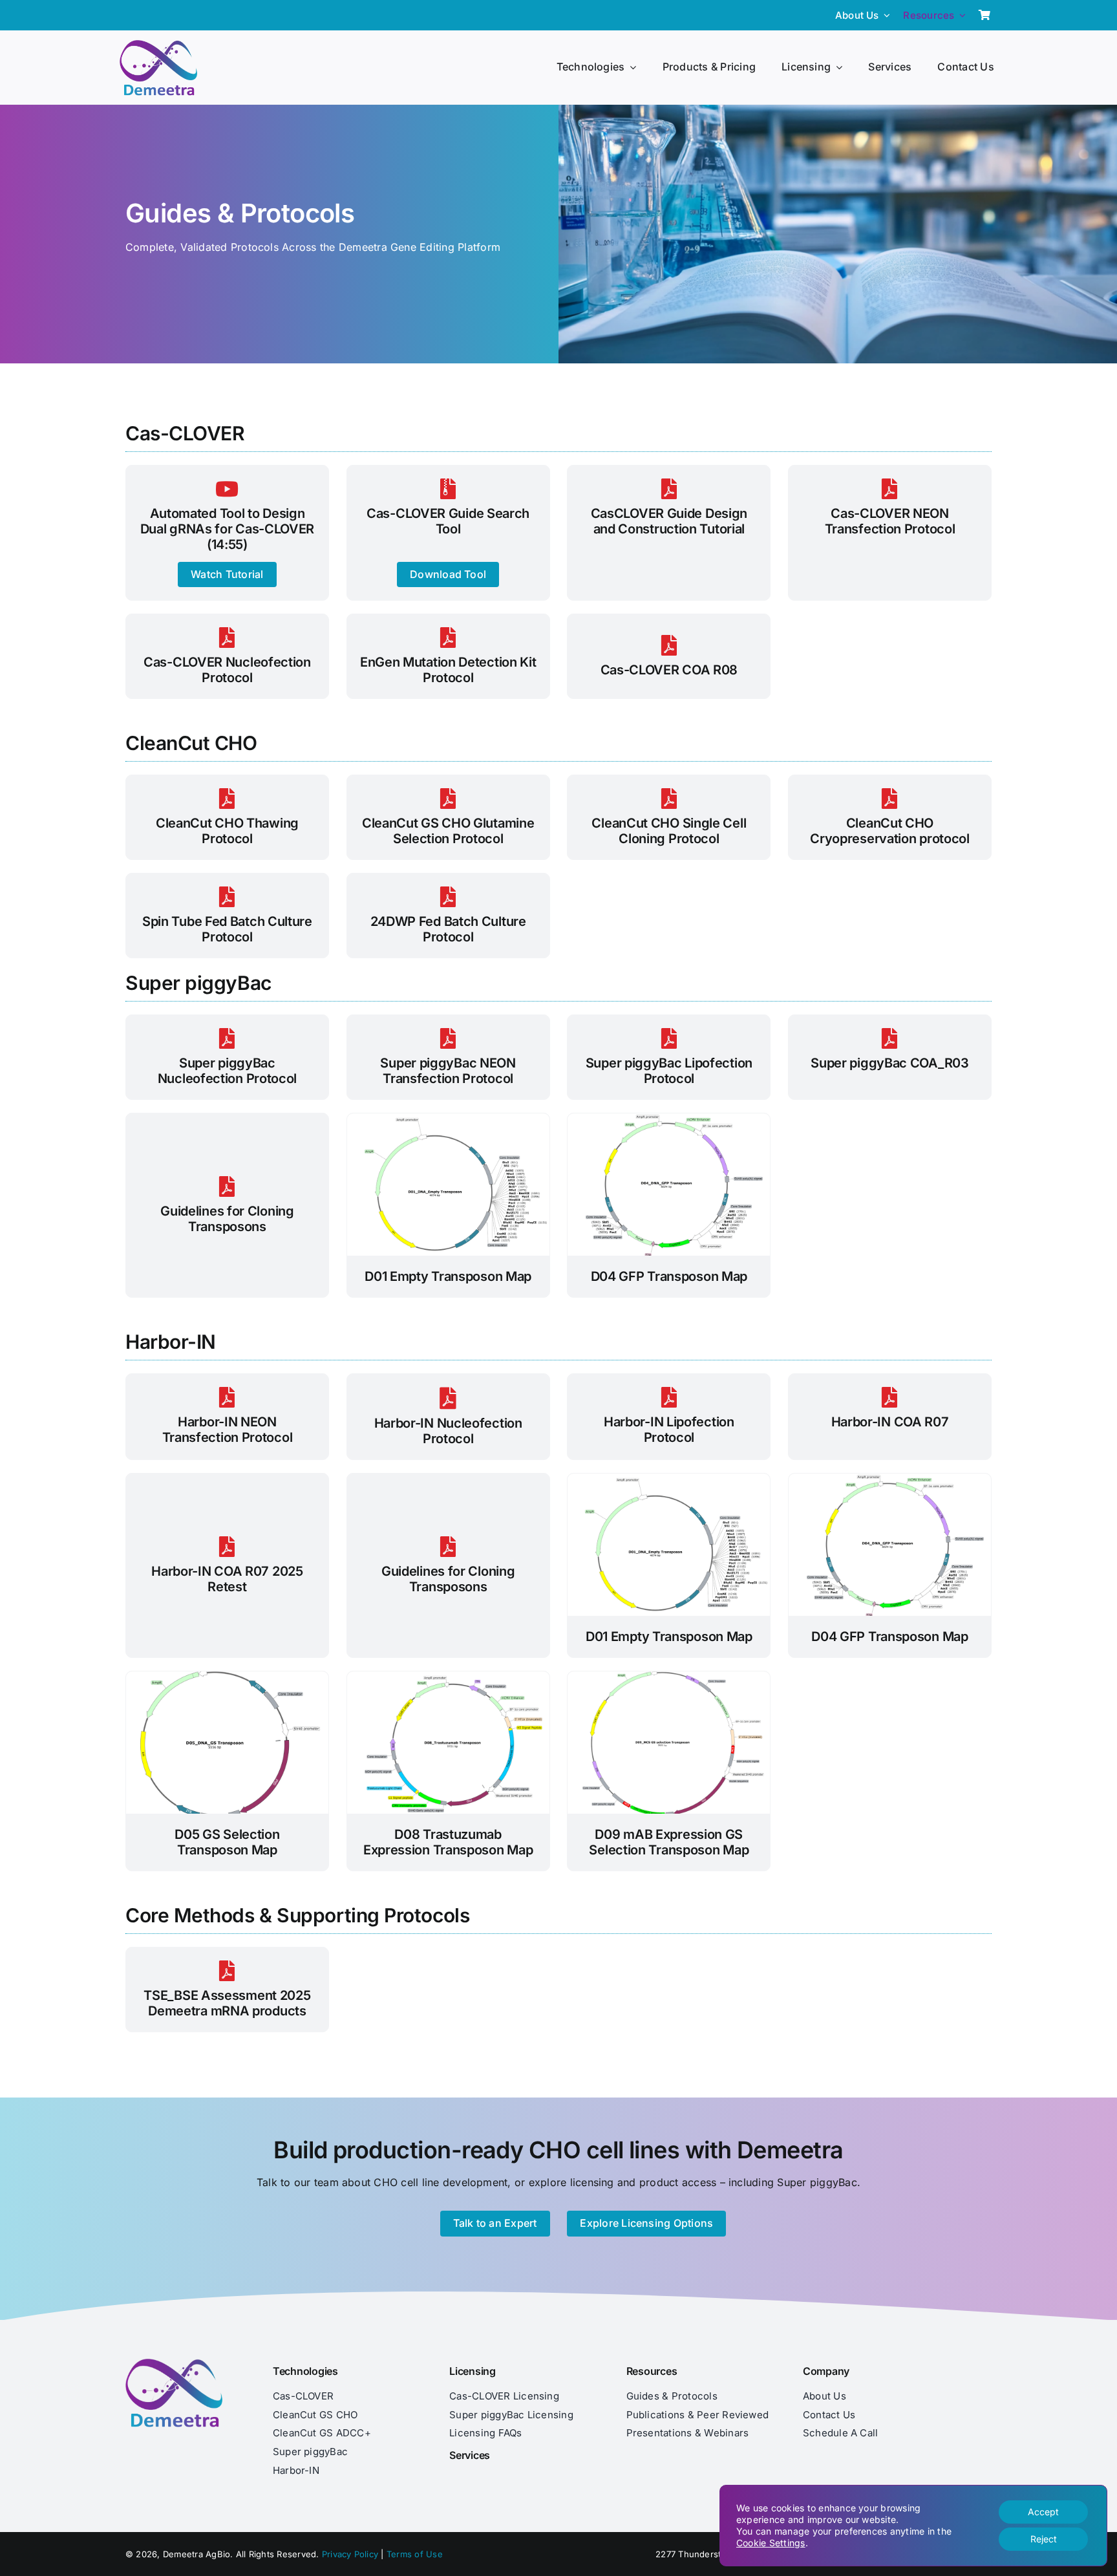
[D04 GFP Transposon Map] (669, 1119)
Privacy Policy (350, 2554)
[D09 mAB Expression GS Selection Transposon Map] (669, 1677)
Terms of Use (415, 2554)
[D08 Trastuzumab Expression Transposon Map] (448, 1677)
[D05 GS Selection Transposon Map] (227, 1677)
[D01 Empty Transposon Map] (448, 1119)
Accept (1043, 2512)
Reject (1044, 2539)
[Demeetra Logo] (158, 45)
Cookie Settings (771, 2543)
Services (470, 2455)
